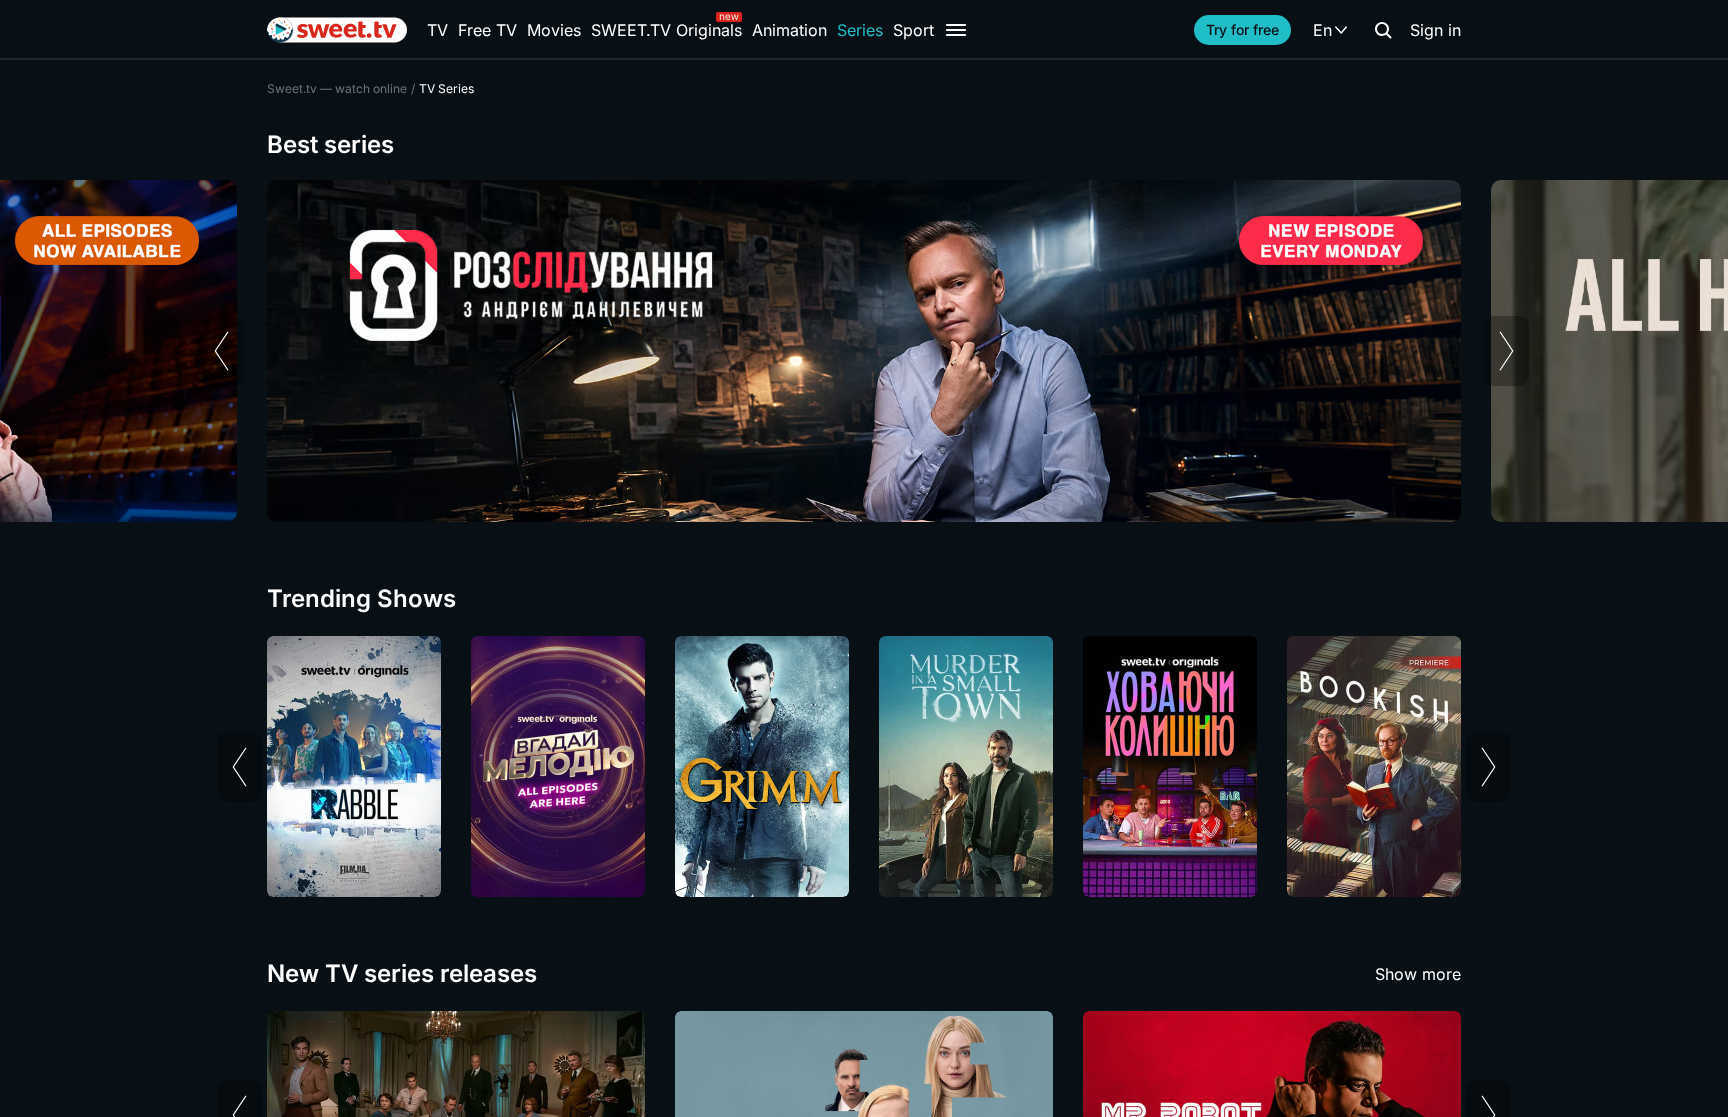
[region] (864, 351)
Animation (789, 30)
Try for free (1242, 29)
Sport (913, 30)
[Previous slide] (221, 351)
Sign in (1435, 30)
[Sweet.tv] (337, 30)
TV (437, 30)
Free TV (487, 30)
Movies (554, 30)
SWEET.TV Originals (666, 30)
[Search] (1383, 30)
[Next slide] (1506, 351)
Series (860, 30)
